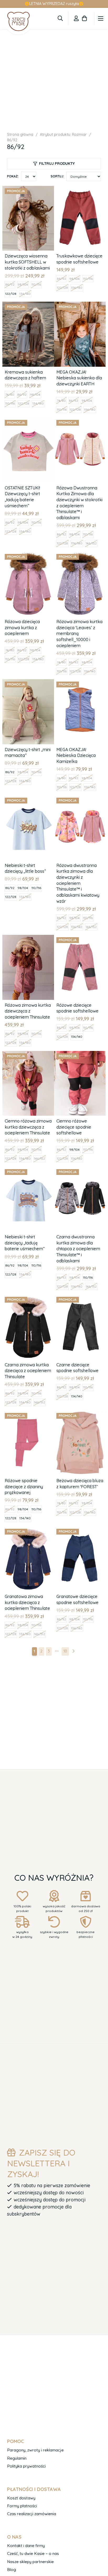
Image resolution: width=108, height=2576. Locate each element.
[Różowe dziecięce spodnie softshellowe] (80, 938)
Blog (12, 2570)
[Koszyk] (84, 18)
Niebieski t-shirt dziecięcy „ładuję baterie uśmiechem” (25, 1243)
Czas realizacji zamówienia (32, 2514)
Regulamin (17, 2458)
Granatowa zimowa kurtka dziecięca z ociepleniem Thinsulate (27, 1602)
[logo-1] (18, 21)
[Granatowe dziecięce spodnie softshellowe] (80, 1530)
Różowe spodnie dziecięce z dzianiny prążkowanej (24, 1486)
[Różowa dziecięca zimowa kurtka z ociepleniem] (28, 555)
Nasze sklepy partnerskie (30, 2562)
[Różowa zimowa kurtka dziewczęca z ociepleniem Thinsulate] (28, 938)
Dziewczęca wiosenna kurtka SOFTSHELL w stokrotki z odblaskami (27, 262)
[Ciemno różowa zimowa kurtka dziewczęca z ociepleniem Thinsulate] (28, 1054)
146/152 (91, 543)
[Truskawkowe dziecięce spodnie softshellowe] (80, 189)
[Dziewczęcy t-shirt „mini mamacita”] (28, 683)
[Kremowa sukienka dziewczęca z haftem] (28, 305)
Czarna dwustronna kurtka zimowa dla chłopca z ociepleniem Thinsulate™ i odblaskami (78, 1249)
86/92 (10, 284)
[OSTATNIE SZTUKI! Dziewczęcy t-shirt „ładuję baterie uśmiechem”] (28, 421)
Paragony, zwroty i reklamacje (35, 2450)
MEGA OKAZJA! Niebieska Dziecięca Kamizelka (76, 755)
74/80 (10, 394)
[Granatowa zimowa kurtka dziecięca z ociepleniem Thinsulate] (28, 1530)
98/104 (23, 284)
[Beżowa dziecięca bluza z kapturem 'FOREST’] (80, 1414)
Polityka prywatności (26, 2466)
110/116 (36, 284)
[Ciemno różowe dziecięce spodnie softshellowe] (80, 1054)
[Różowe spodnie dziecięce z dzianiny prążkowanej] (28, 1414)
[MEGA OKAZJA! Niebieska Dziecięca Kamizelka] (80, 683)
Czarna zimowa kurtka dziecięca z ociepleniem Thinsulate (28, 1371)
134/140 (25, 294)
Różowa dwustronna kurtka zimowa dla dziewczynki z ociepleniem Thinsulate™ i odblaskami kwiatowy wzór (78, 883)
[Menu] (101, 18)
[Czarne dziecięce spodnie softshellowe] (80, 1298)
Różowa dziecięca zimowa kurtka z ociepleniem (22, 627)
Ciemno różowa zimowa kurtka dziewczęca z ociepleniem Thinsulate (28, 1127)
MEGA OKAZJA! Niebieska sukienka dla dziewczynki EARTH (79, 378)
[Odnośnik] (76, 18)
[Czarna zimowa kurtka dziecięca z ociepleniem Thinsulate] (28, 1298)
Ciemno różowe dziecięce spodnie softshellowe (74, 1127)
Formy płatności (22, 2506)
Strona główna (20, 135)
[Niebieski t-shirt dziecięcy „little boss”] (28, 799)
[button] (60, 18)
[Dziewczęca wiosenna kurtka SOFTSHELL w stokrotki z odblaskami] (28, 189)
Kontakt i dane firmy (26, 2546)
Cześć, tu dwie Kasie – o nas (33, 2553)
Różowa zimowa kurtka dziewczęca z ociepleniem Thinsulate (28, 1011)
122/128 (11, 294)
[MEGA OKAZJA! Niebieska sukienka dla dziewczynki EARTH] (80, 305)
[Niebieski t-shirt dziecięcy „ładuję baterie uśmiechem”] (28, 1170)
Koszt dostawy (21, 2498)
